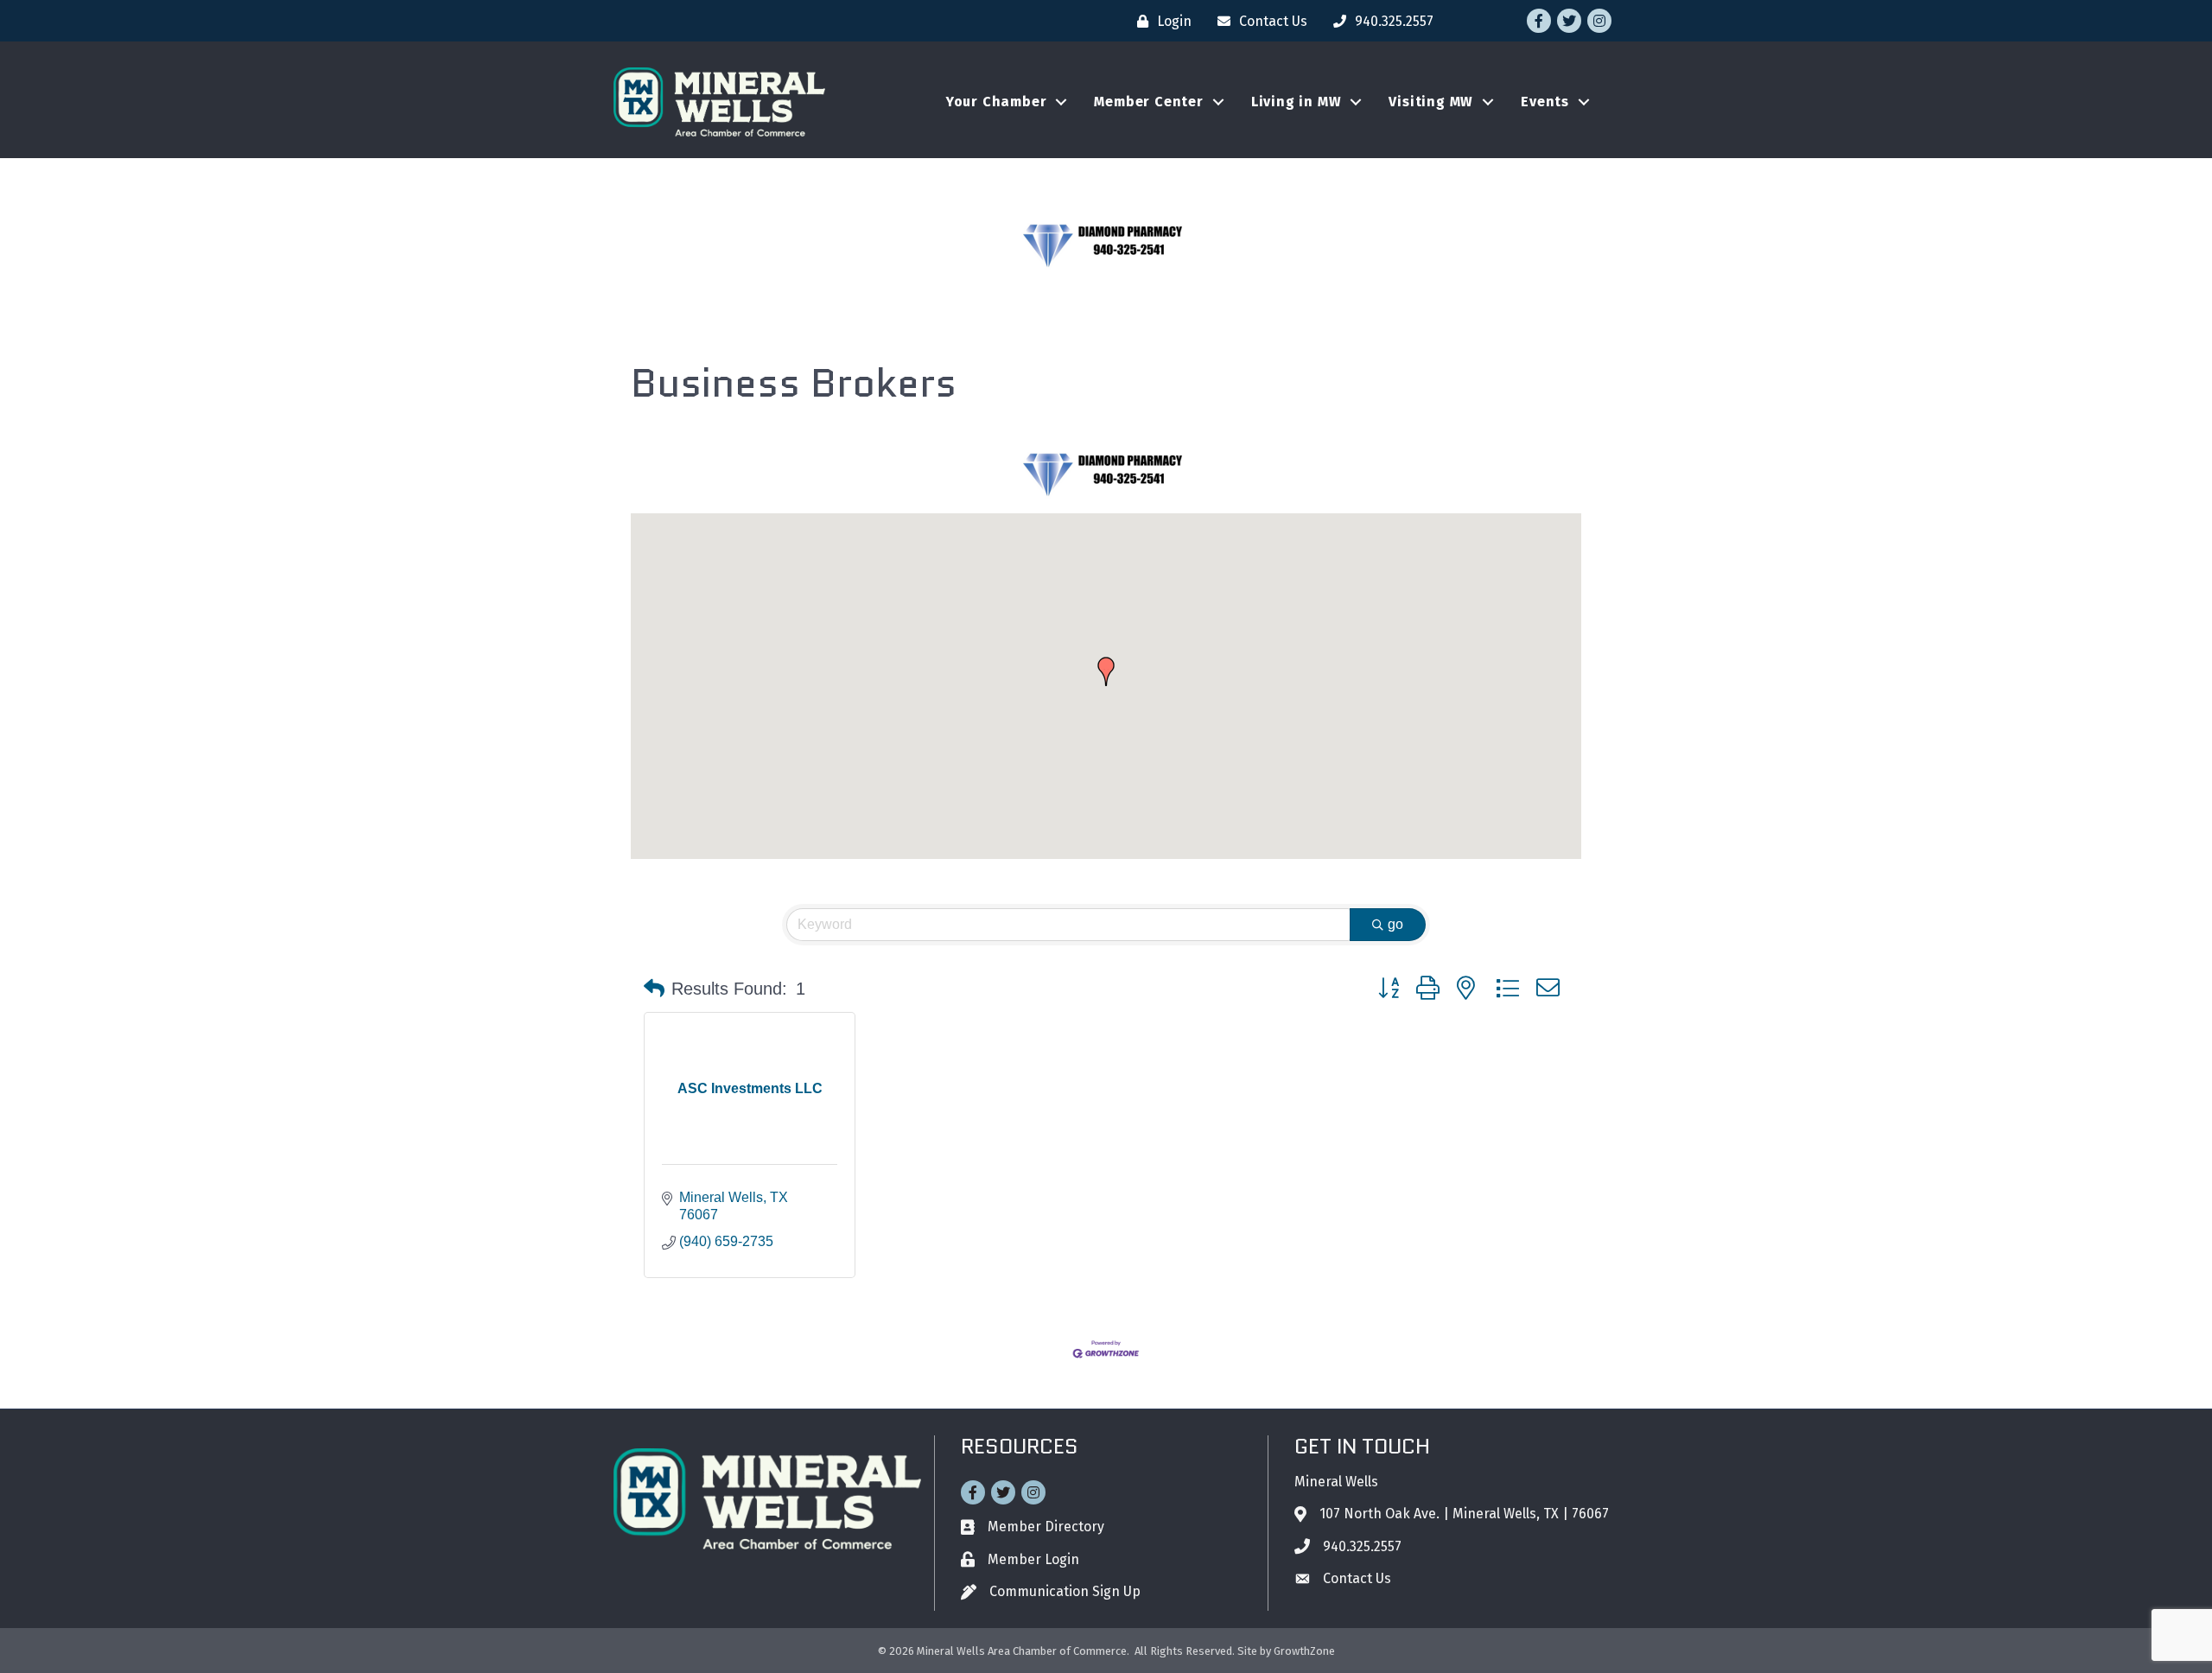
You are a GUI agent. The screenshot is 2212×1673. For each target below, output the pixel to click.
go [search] (1395, 924)
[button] (1106, 671)
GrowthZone (1304, 1651)
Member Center (1148, 102)
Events (1545, 102)
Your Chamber (997, 102)
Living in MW (1297, 102)
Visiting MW (1431, 102)
